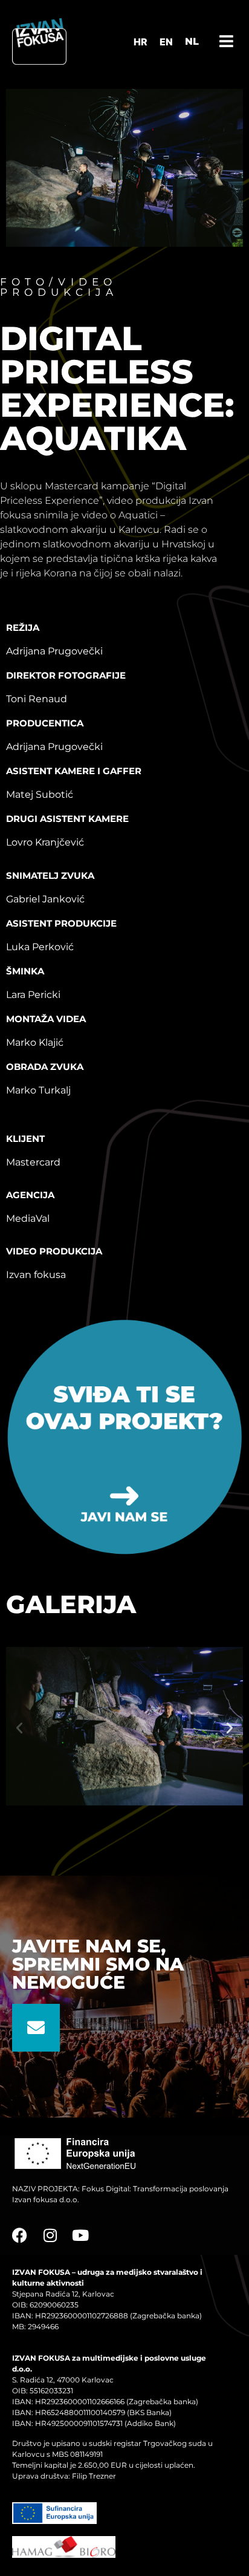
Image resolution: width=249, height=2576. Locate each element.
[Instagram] (50, 2235)
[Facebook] (20, 2235)
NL (192, 41)
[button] (19, 1728)
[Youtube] (80, 2235)
